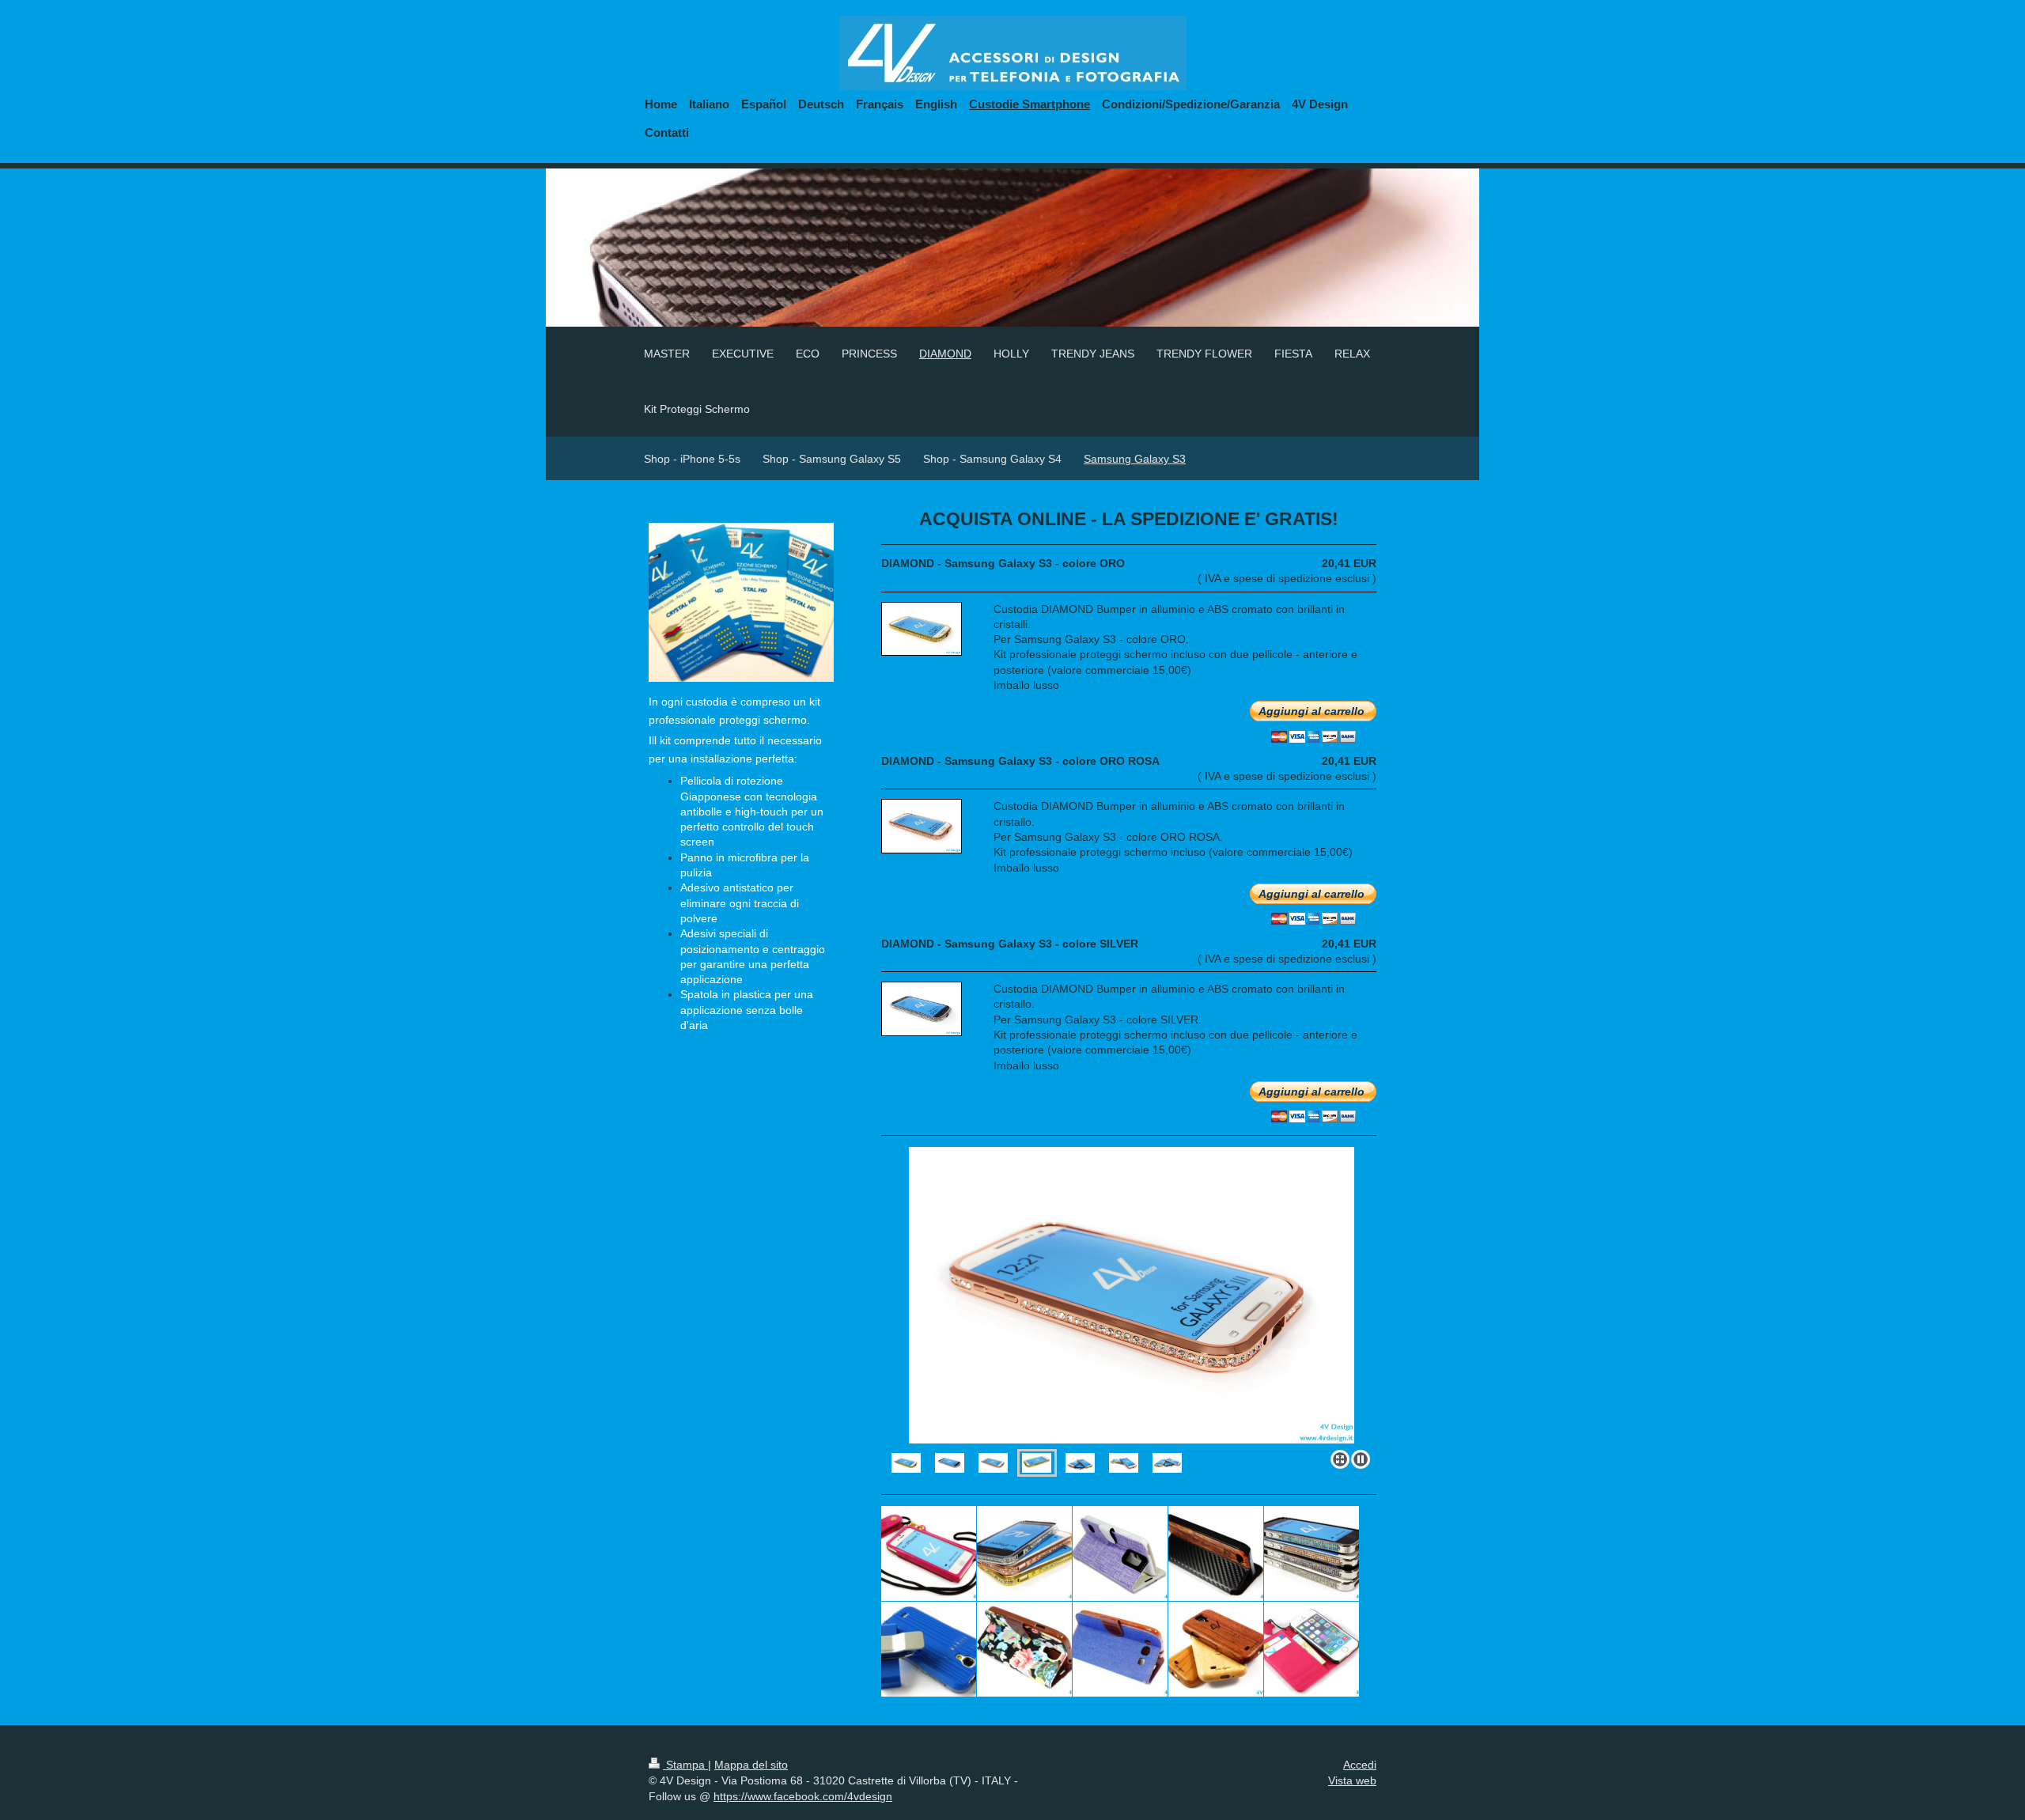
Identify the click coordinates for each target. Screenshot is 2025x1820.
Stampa (685, 1765)
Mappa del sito (751, 1765)
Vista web (1352, 1780)
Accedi (1360, 1765)
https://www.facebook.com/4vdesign (803, 1796)
